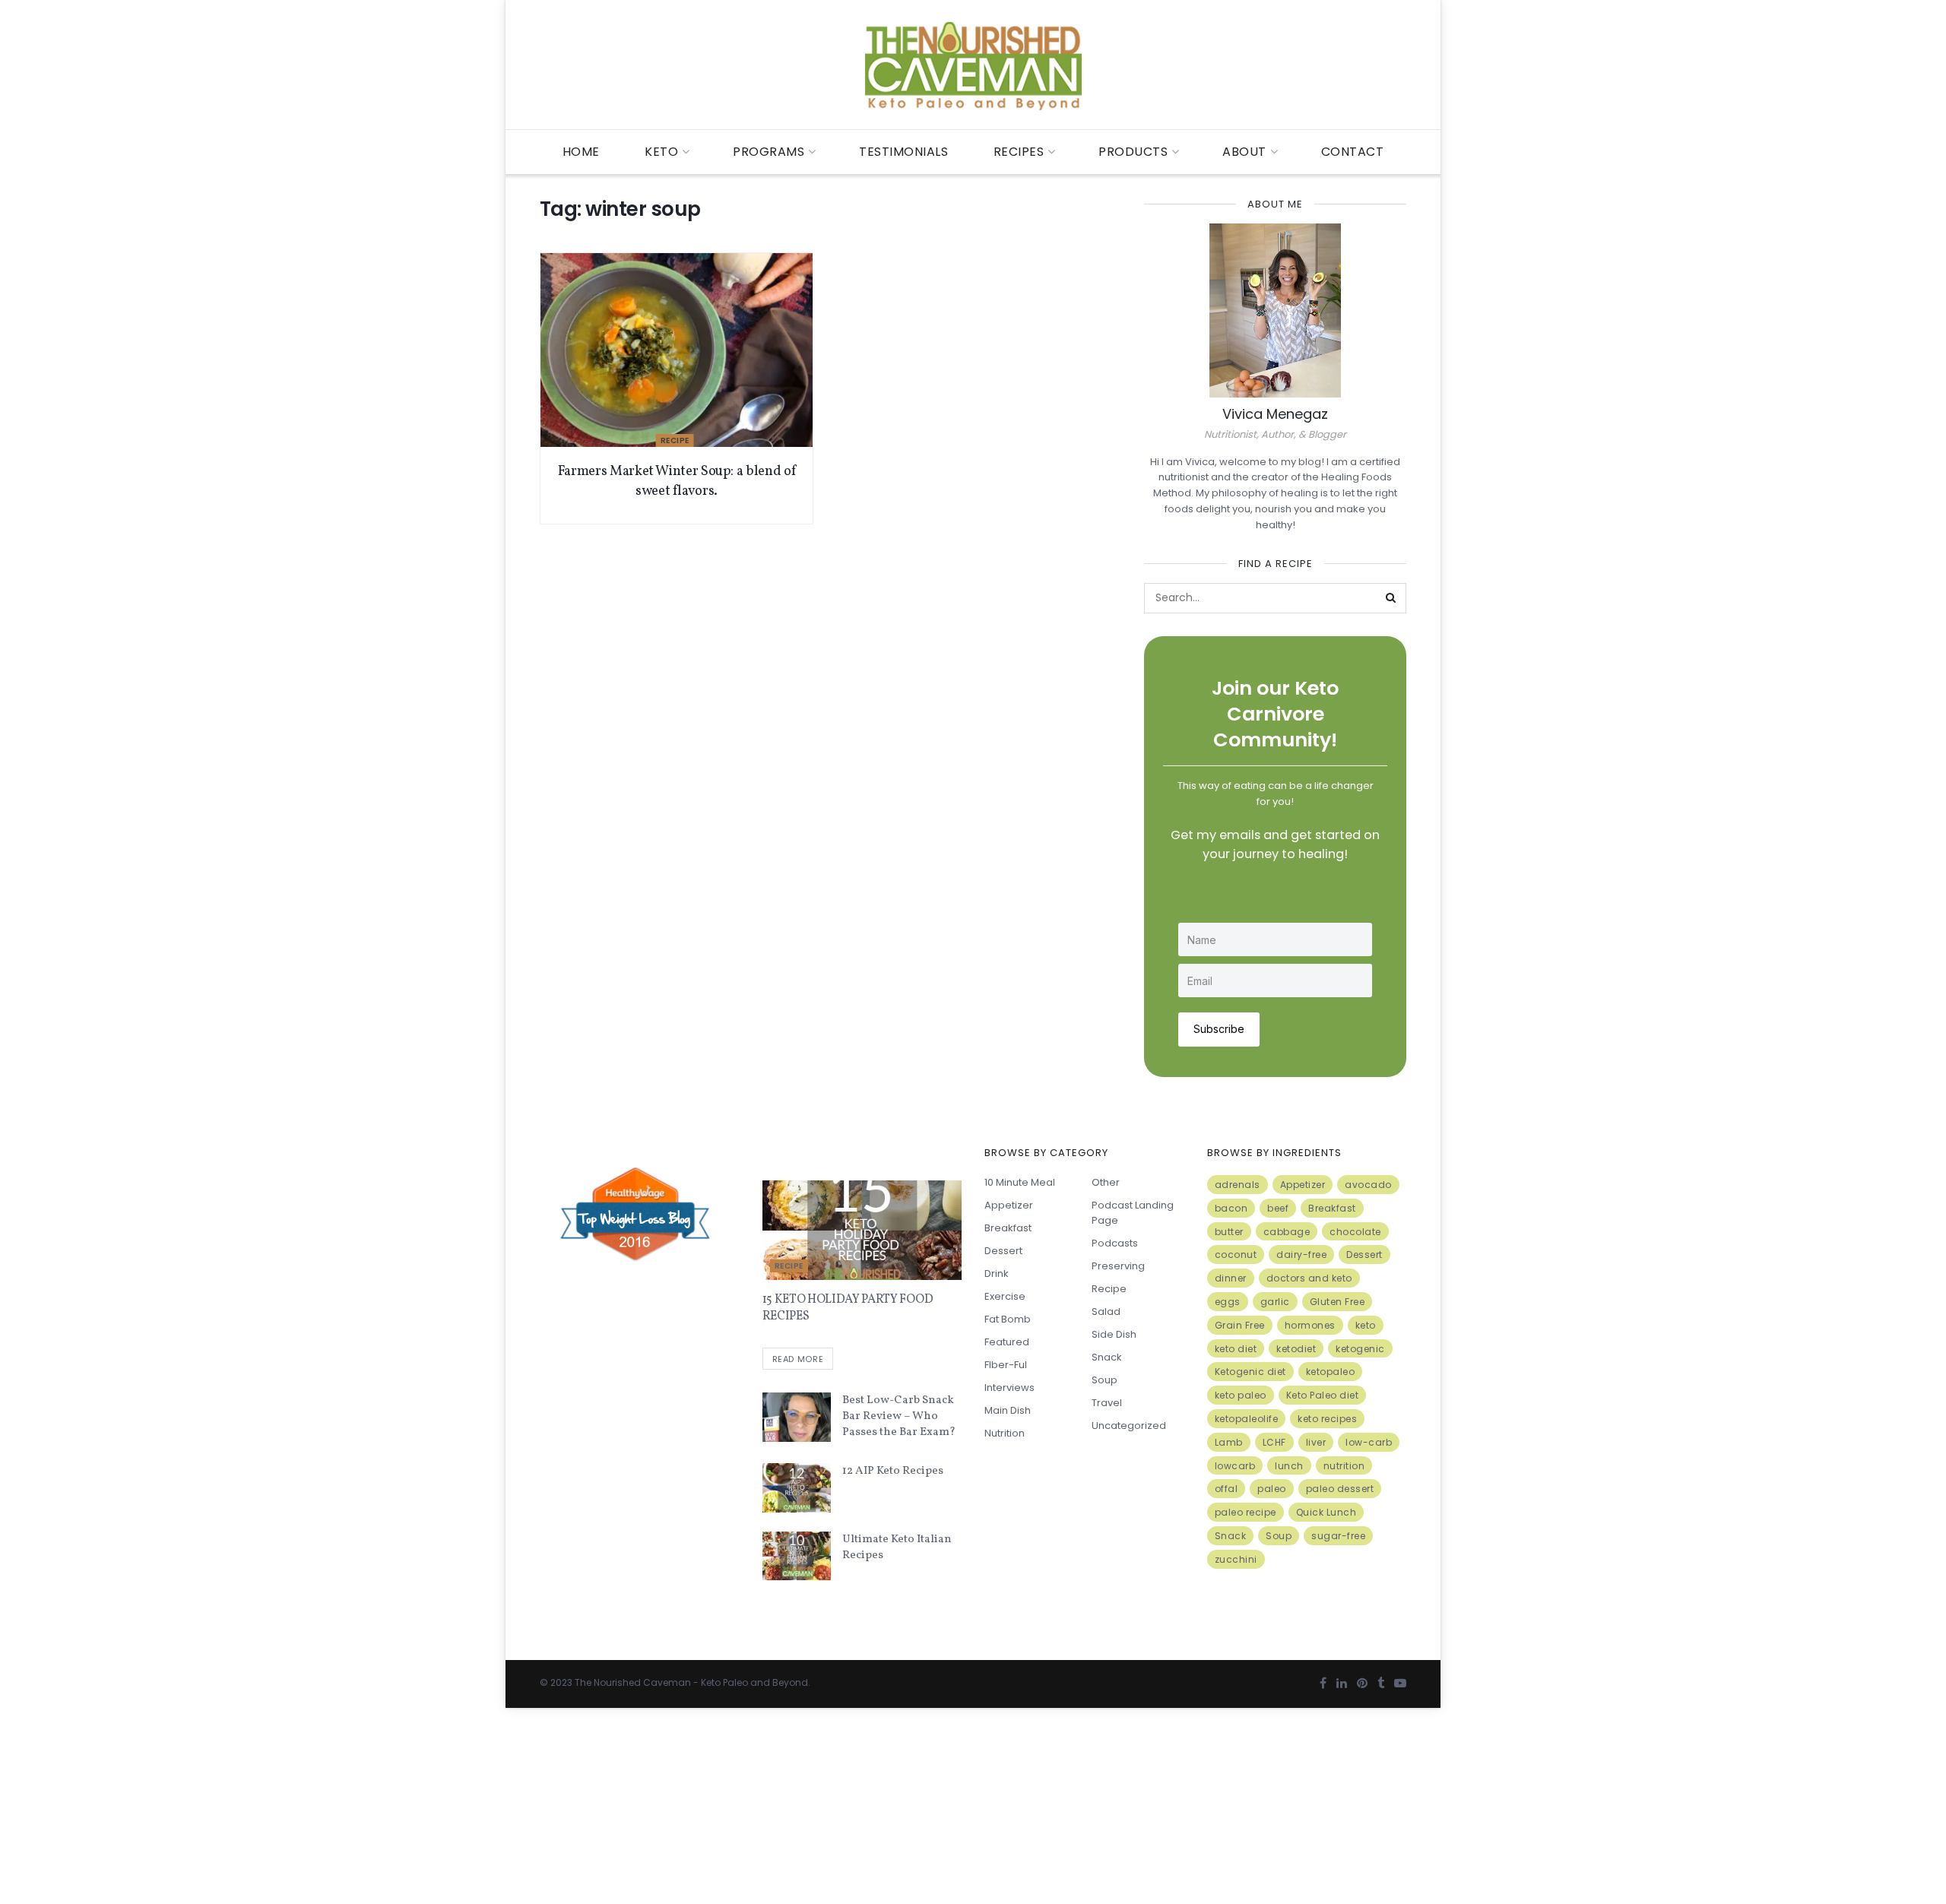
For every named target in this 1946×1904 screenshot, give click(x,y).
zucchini (1236, 1559)
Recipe (675, 440)
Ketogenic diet (1250, 1372)
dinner (1231, 1278)
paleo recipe (1246, 1512)
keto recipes (1327, 1419)
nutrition (1344, 1466)
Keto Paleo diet (1323, 1395)
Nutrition (1005, 1433)
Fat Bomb (1008, 1319)
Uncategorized (1129, 1426)
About (1244, 152)
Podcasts (1115, 1243)
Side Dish (1114, 1334)
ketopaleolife (1247, 1419)
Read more (798, 1359)
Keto (661, 152)
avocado (1368, 1185)
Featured (1007, 1342)
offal (1227, 1489)
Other (1106, 1182)
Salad (1106, 1312)
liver (1316, 1442)
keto (1366, 1325)
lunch (1289, 1466)
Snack (1107, 1357)
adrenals (1238, 1185)
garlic (1275, 1302)
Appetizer (1009, 1205)
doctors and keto (1309, 1278)
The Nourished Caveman (633, 1682)
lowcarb (1235, 1466)
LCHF (1274, 1442)
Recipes (1019, 152)
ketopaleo (1331, 1372)
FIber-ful (1006, 1365)
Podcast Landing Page (1133, 1213)
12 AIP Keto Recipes (893, 1471)
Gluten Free (1337, 1302)
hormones (1310, 1325)
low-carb (1369, 1442)
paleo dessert (1340, 1489)
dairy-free (1301, 1255)
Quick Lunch (1326, 1512)
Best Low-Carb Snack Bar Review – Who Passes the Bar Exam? (899, 1416)
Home (581, 152)
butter (1229, 1232)
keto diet (1236, 1349)
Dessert (1003, 1251)
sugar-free (1338, 1536)
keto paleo (1241, 1395)
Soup (1105, 1380)
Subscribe (1219, 1029)
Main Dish (1008, 1410)
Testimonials (903, 152)
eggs (1228, 1302)
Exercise (1005, 1296)
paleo (1272, 1489)
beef (1278, 1208)
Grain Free (1240, 1325)
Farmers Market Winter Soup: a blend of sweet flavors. (677, 481)
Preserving (1118, 1266)
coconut (1236, 1255)
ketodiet (1296, 1349)
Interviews (1009, 1388)
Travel (1107, 1403)
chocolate (1355, 1232)
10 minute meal (1020, 1182)
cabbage (1287, 1232)
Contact (1353, 152)
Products (1133, 152)
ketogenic (1360, 1349)
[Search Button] (1391, 598)
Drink (997, 1274)
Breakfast (1008, 1228)
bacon (1231, 1208)
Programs (769, 152)
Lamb (1229, 1442)
